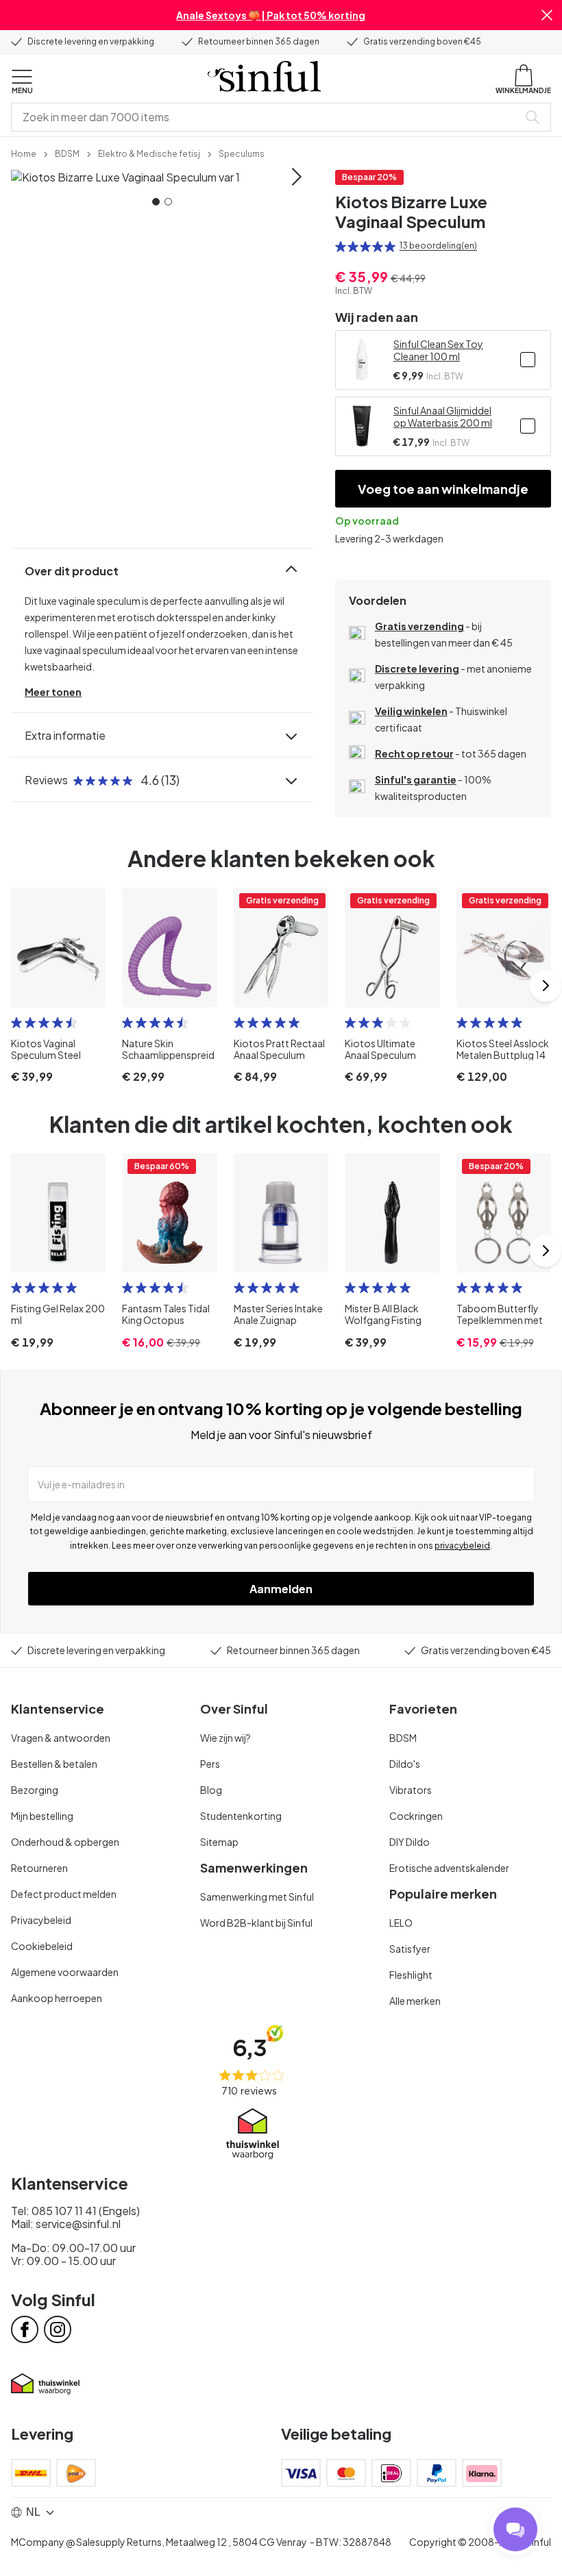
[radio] (341, 247)
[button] (547, 15)
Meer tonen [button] (53, 692)
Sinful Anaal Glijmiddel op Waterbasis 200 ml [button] (443, 416)
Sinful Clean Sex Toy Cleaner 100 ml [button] (438, 350)
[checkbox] (528, 360)
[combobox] (267, 117)
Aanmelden (281, 1589)
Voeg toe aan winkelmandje (443, 489)
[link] (24, 153)
